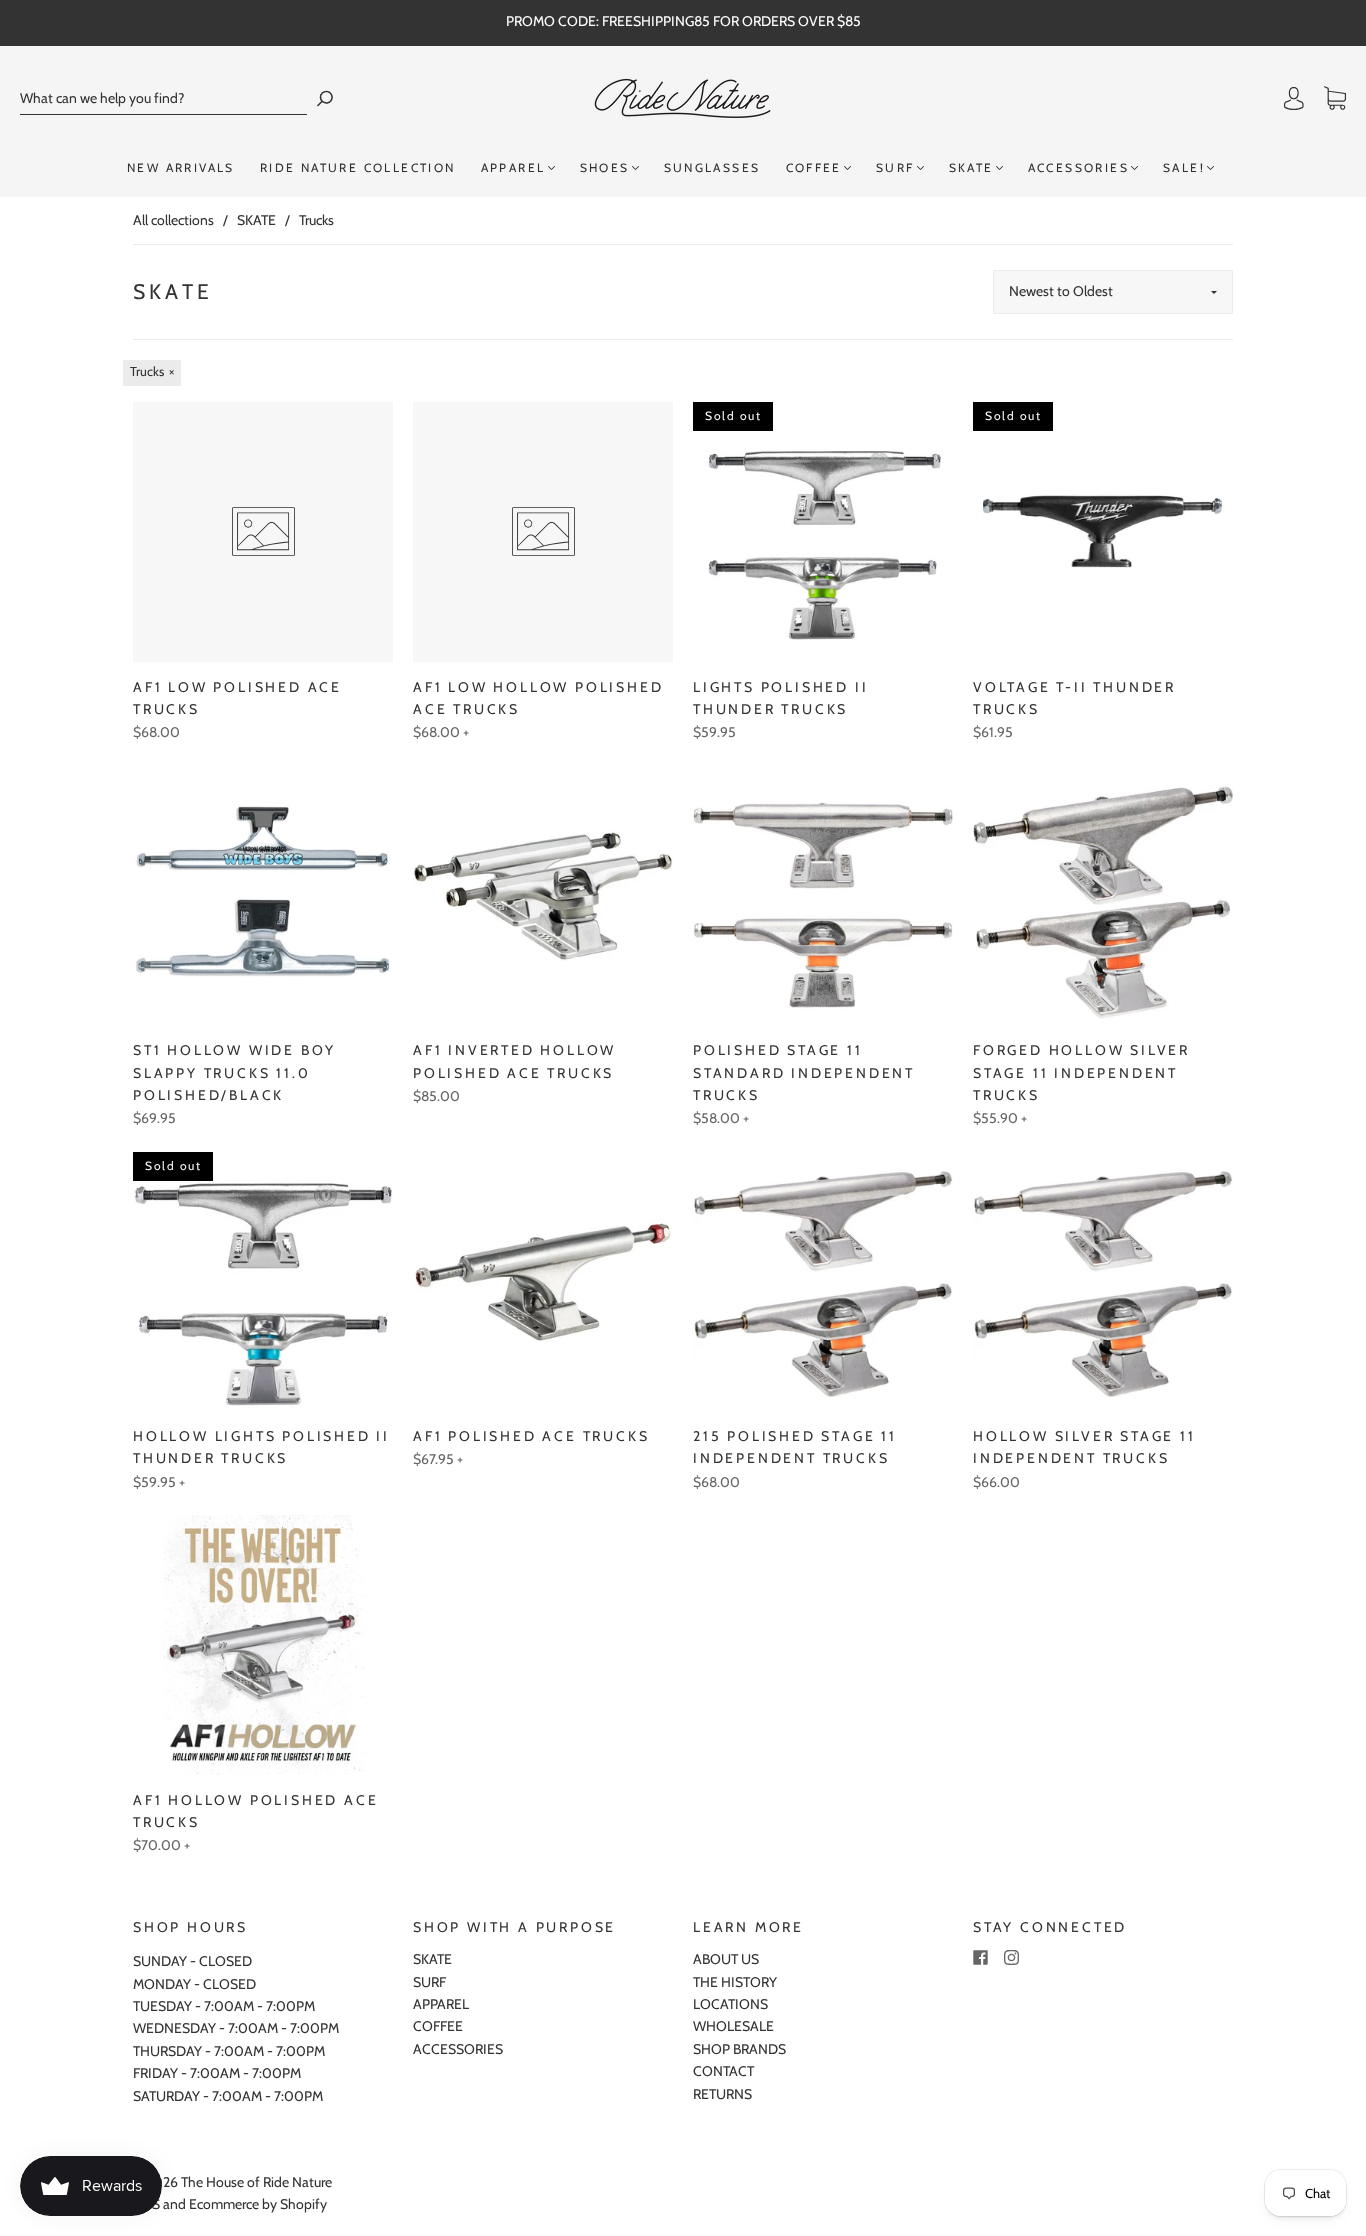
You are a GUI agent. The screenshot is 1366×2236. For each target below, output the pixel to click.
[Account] (1294, 99)
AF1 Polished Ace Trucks (531, 1436)
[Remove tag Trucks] (152, 373)
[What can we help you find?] (163, 98)
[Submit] (325, 98)
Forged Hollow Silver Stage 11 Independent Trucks (1081, 1072)
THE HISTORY (735, 1982)
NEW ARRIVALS (181, 167)
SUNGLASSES (712, 167)
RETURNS (722, 2094)
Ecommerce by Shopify (258, 2204)
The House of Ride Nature (256, 2182)
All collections (173, 220)
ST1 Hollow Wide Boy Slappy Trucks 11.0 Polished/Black (234, 1072)
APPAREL (513, 167)
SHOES (605, 167)
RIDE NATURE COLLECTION (358, 167)
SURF (895, 167)
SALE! (1184, 167)
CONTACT (723, 2071)
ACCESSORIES (1078, 167)
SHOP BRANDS (739, 2049)
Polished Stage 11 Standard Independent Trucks (804, 1072)
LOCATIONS (730, 2004)
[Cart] (1335, 99)
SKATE (971, 167)
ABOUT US (726, 1959)
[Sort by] (1113, 292)
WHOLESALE (733, 2026)
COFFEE (814, 167)
